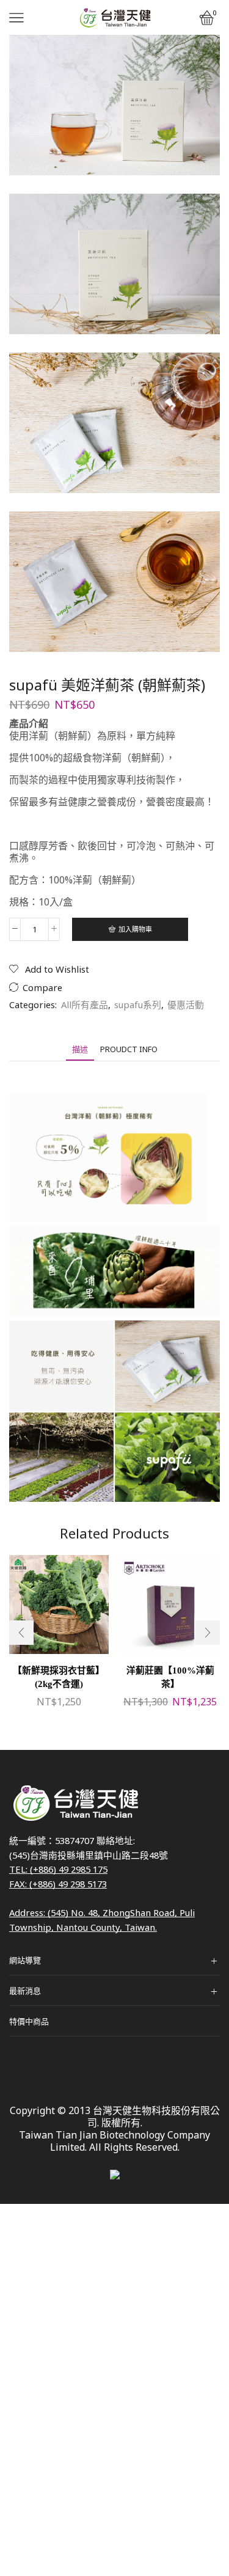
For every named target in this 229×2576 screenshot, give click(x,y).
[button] (21, 1633)
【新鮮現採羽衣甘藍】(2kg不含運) (59, 1677)
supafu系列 (138, 1004)
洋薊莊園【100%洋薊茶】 (170, 1677)
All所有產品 (85, 1004)
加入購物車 (135, 929)
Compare (42, 988)
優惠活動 (186, 1004)
